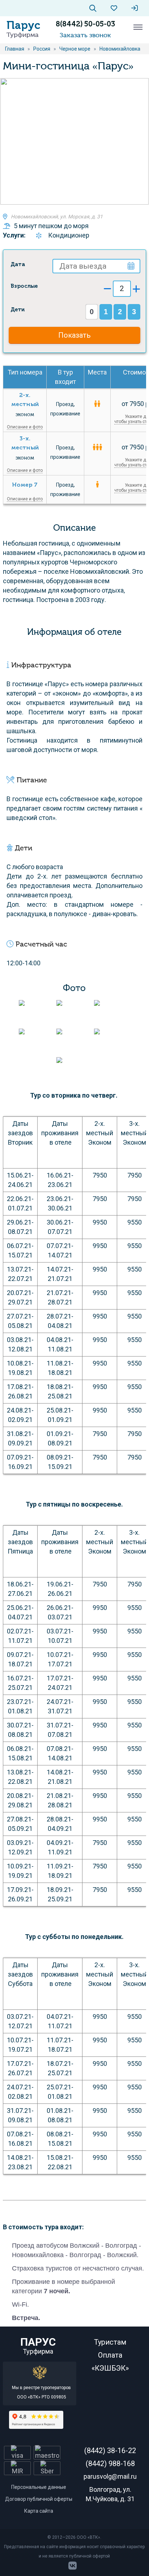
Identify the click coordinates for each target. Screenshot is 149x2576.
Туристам (110, 2342)
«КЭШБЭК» (110, 2368)
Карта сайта (39, 2511)
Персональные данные (39, 2487)
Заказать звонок (85, 35)
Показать (74, 335)
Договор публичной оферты (39, 2499)
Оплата (110, 2355)
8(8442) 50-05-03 (85, 24)
